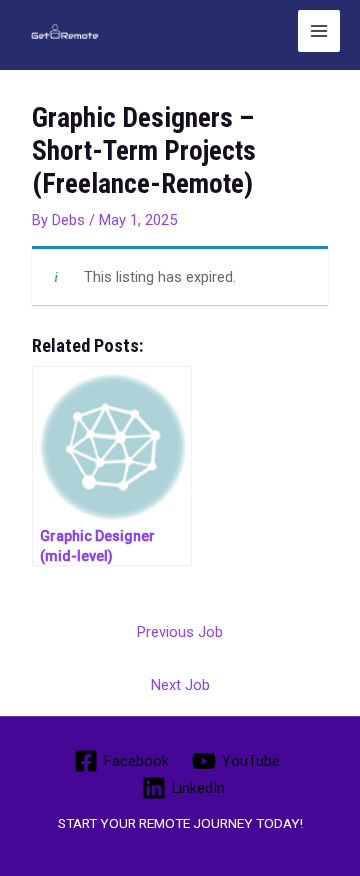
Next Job (180, 685)
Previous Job (180, 632)
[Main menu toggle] (319, 31)
